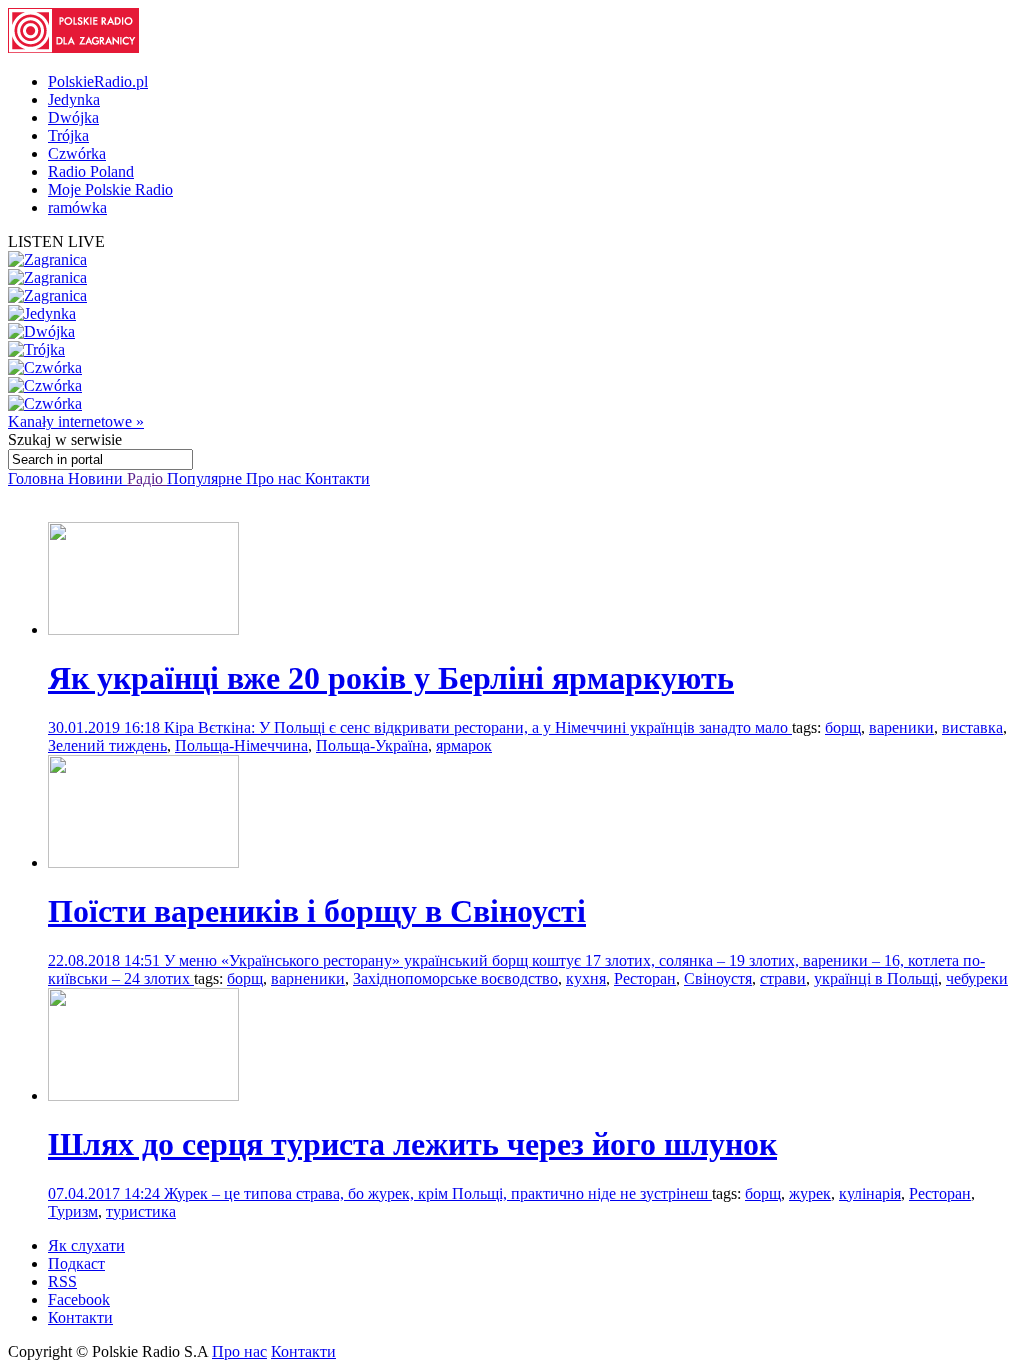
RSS (62, 1281)
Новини (97, 478)
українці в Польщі (876, 978)
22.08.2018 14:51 (106, 960)
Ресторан (645, 978)
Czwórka (77, 153)
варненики (308, 978)
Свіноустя (718, 978)
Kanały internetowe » (76, 421)
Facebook (79, 1299)
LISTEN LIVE (56, 241)
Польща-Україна (372, 745)
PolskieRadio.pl (98, 81)
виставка (972, 727)
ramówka (77, 207)
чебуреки (977, 978)
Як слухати (86, 1245)
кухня (586, 978)
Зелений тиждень (107, 745)
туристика (141, 1211)
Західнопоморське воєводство (455, 978)
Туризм (73, 1211)
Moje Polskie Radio (110, 189)
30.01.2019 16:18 (106, 727)
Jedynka (74, 99)
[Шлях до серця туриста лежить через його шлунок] (143, 1095)
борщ (843, 727)
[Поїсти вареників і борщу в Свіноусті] (143, 862)
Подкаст (76, 1263)
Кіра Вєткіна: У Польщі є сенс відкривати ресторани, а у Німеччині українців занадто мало (478, 727)
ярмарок (464, 745)
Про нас (275, 478)
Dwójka (73, 117)
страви (783, 978)
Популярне (206, 478)
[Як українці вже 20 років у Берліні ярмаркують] (143, 629)
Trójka (68, 135)
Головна (38, 478)
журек (810, 1193)
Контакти (337, 478)
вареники (901, 727)
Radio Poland (91, 171)
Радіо (147, 478)
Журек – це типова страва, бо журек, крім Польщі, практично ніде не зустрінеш (438, 1193)
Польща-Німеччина (241, 745)
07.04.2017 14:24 (106, 1193)
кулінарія (870, 1193)
